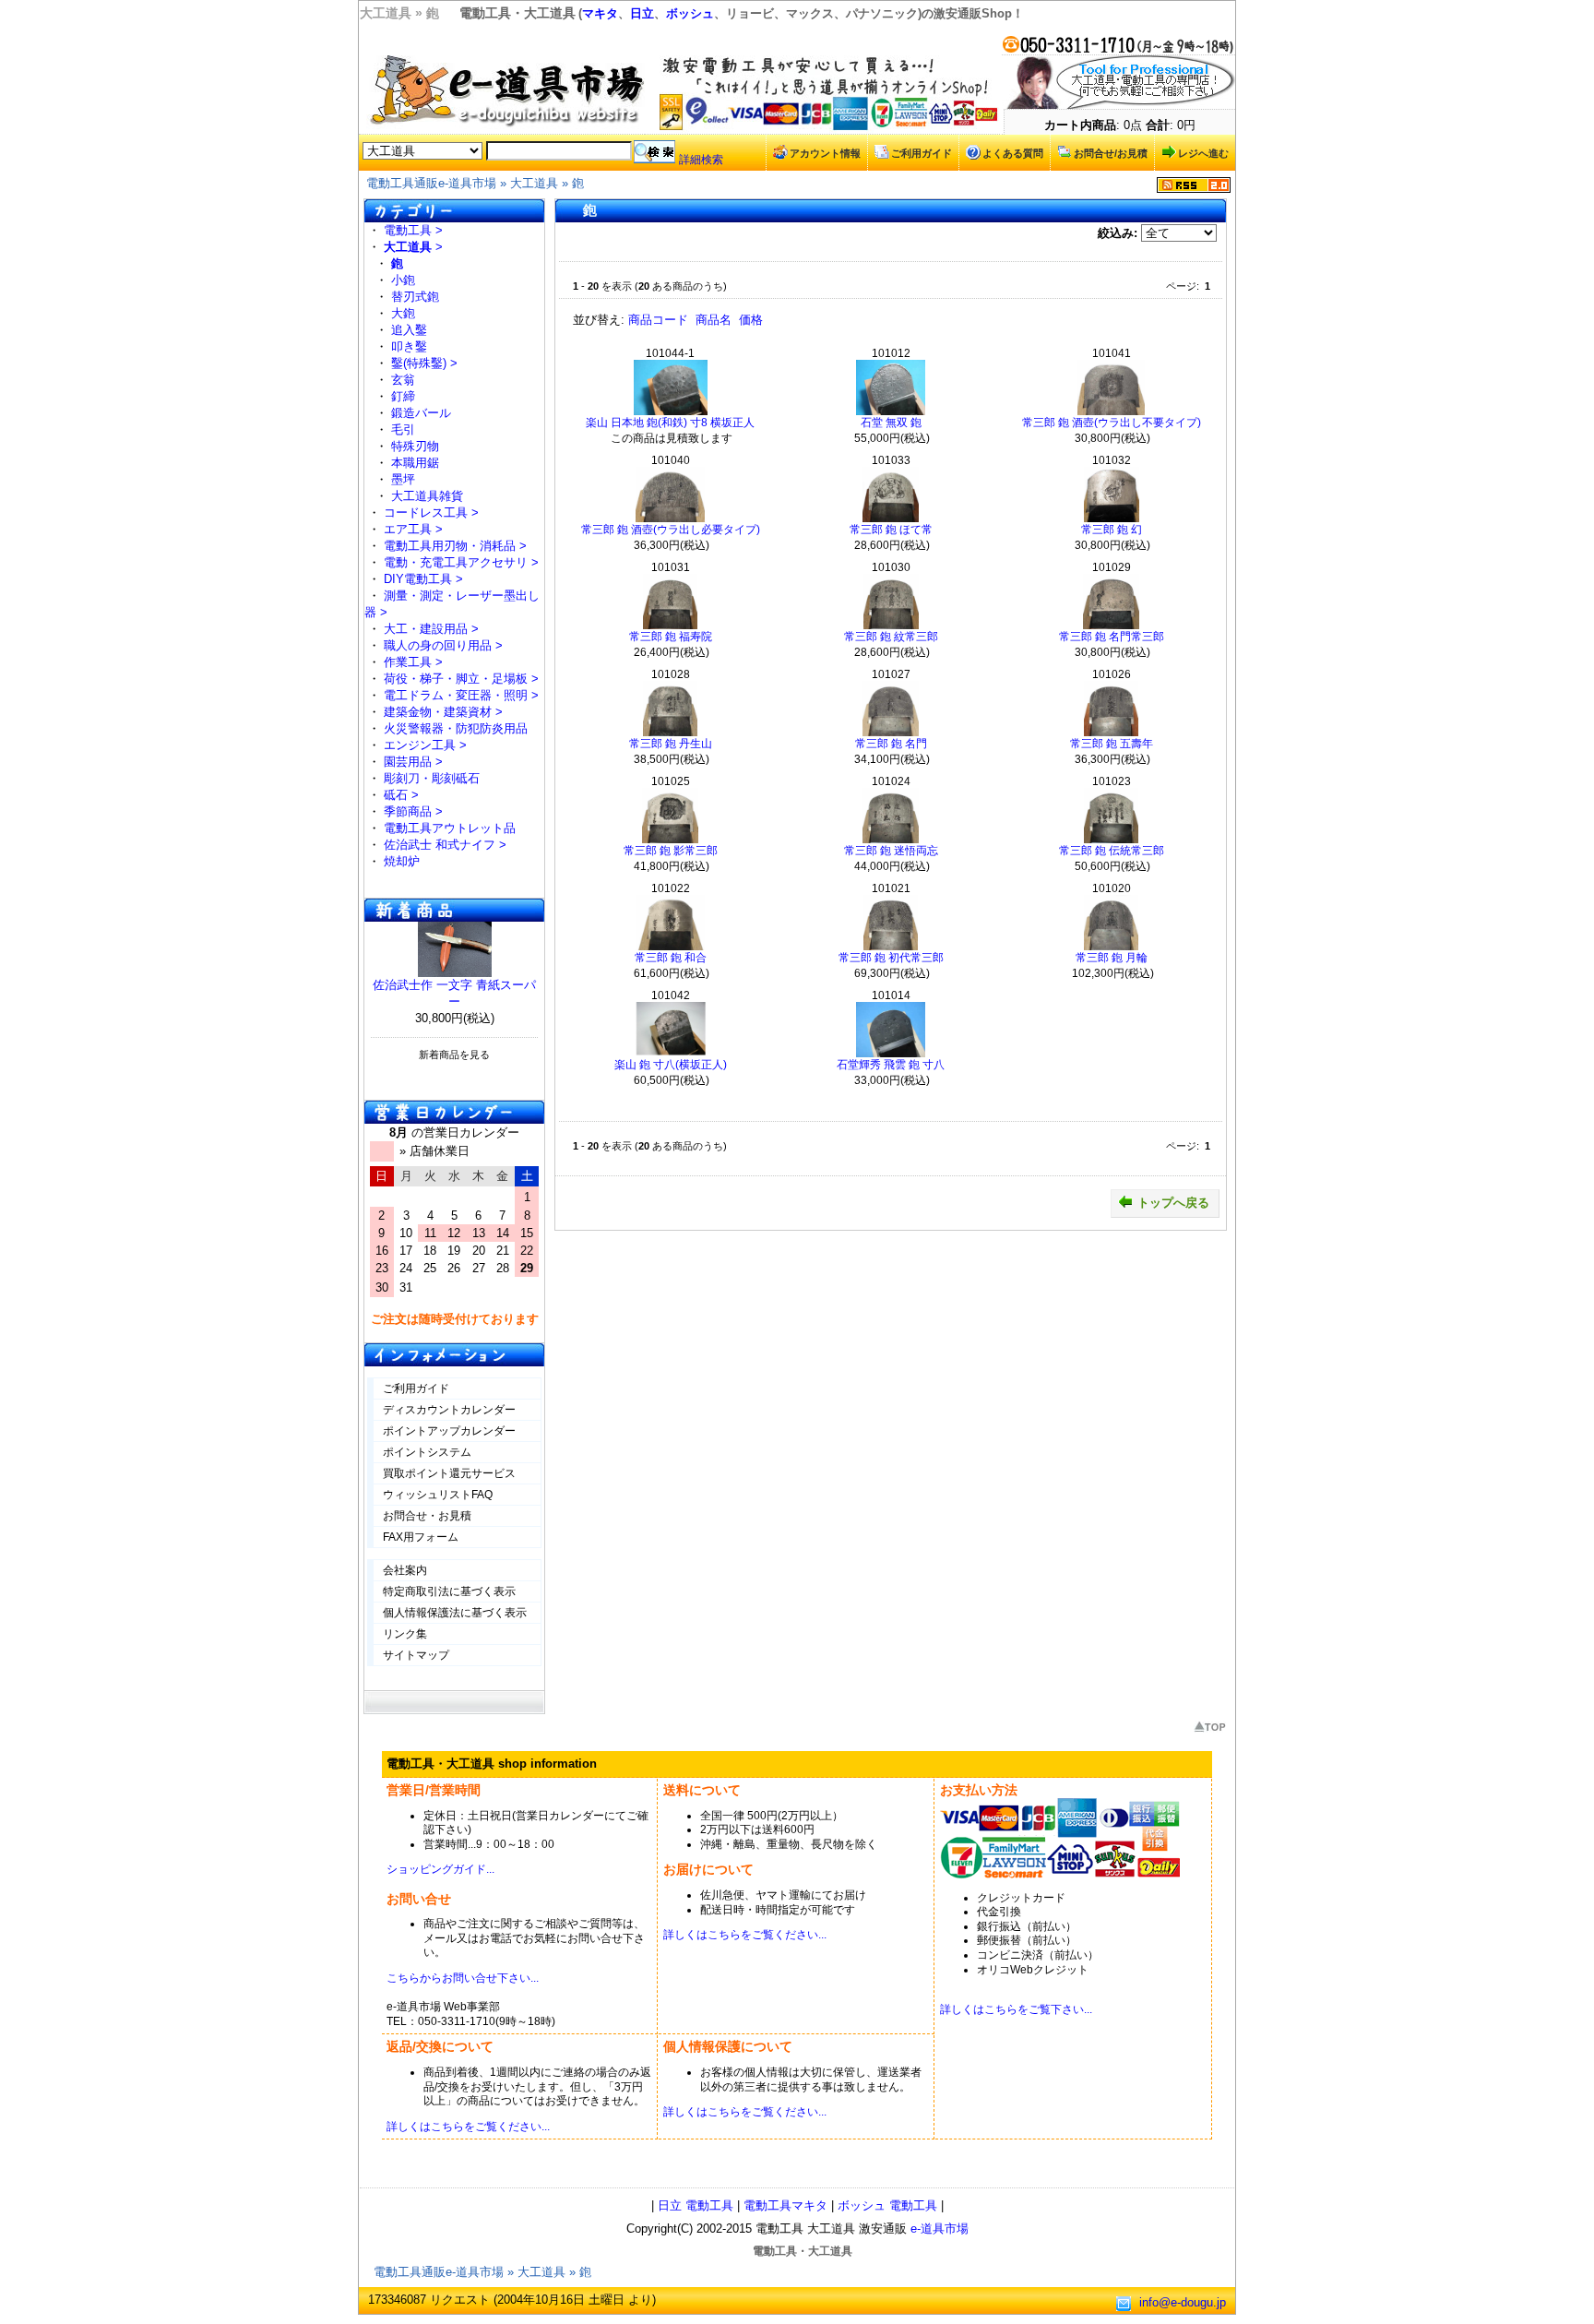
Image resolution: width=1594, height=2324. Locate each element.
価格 (751, 320)
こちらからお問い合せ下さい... (463, 1978)
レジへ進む (1203, 153)
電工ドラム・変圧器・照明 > (461, 695)
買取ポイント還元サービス (449, 1473)
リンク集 (405, 1634)
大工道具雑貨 (427, 496)
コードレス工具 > (431, 512)
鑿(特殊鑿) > (424, 363)
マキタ (600, 13)
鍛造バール (421, 413)
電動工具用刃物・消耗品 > (455, 546)
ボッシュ (690, 13)
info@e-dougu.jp (1183, 2302)
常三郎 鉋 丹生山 (671, 744)
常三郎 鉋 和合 (671, 958)
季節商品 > (413, 811)
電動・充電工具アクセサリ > (461, 562)
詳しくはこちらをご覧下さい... (1016, 2009)
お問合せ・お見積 (427, 1516)
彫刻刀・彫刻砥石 (432, 778)
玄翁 (403, 380)
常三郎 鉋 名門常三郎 (1112, 637)
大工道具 (534, 183)
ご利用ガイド (922, 153)
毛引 (403, 429)
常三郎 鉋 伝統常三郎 (1112, 851)
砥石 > (401, 795)
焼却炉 (402, 861)
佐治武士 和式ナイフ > (445, 845)
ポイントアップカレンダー (449, 1431)
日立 (642, 13)
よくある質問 (1013, 153)
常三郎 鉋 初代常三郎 (891, 958)
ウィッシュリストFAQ (438, 1495)
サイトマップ (416, 1655)
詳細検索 (701, 160)
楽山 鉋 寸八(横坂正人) (671, 1065)
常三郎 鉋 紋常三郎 (891, 637)
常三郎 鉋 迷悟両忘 (891, 851)
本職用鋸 (415, 463)
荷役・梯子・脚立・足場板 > (461, 679)
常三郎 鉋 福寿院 (671, 637)
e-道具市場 (940, 2229)
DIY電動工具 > (423, 579)
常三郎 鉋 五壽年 (1112, 744)
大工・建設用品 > (431, 629)
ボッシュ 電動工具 (887, 2205)
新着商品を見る (454, 1055)
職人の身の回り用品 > (443, 645)
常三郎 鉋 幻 (1112, 530)
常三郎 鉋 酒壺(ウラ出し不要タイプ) (1112, 423)
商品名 (714, 320)
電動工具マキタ (785, 2205)
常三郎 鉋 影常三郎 (671, 851)
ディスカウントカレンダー (449, 1410)
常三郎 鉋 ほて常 (891, 530)
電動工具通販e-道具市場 (431, 183)
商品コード (658, 320)
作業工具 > (413, 662)
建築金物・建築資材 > (443, 712)
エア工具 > (413, 529)
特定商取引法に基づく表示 (449, 1591)
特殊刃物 (415, 446)
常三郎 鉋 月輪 (1112, 958)
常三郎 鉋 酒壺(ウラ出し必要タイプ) (671, 530)
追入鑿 (409, 330)
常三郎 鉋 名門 (891, 744)
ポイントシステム (427, 1452)
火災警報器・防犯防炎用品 (456, 728)
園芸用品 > (413, 762)
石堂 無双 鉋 (891, 423)
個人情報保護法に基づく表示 (455, 1613)
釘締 (403, 396)
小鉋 (403, 280)
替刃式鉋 (415, 297)
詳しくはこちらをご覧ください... (745, 1935)
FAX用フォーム (421, 1537)
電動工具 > (413, 230)
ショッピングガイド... (440, 1869)
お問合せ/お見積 (1111, 153)
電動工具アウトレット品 (450, 828)
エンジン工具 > (425, 745)
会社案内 (405, 1570)
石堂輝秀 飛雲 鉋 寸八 (891, 1065)
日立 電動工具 (696, 2205)
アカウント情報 (825, 153)
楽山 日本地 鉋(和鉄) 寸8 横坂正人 (670, 423)
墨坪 (403, 479)
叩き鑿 (409, 346)
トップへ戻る (1173, 1203)
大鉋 (403, 313)
